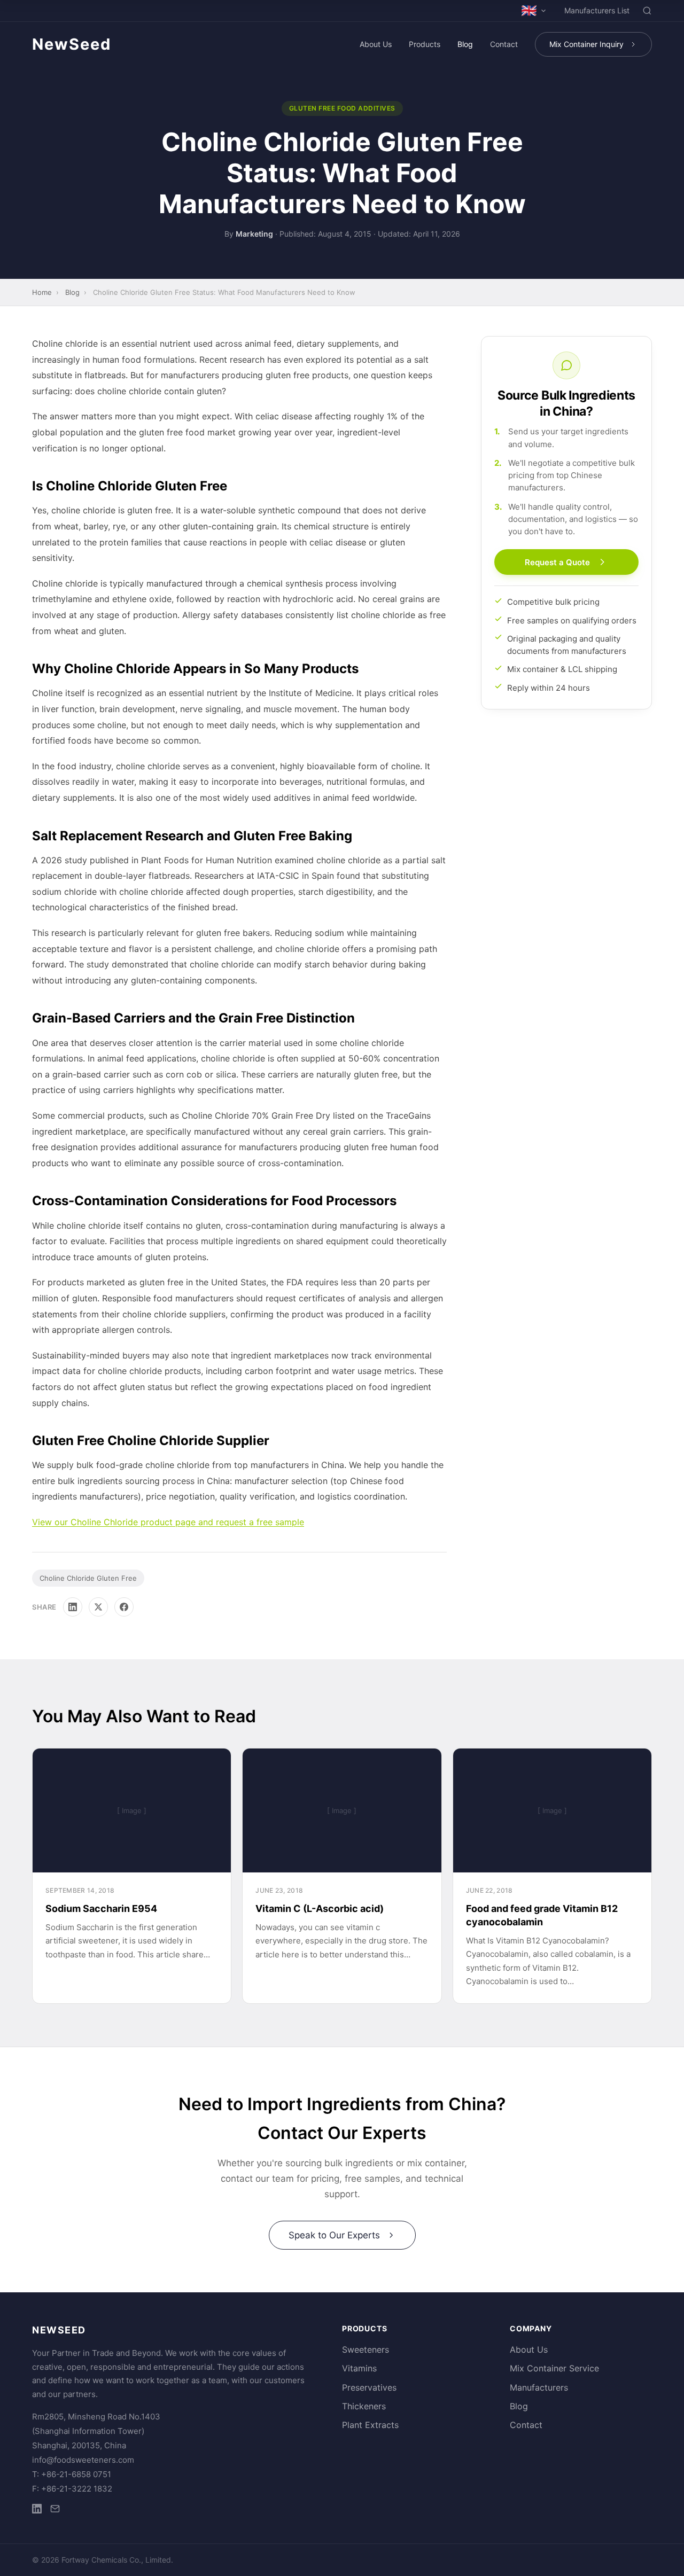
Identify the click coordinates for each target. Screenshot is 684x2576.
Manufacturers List (597, 10)
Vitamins (359, 2368)
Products (425, 44)
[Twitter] (98, 1607)
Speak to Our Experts (334, 2235)
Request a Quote (557, 562)
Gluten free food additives (342, 108)
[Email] (55, 2511)
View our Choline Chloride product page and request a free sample (168, 1522)
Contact (504, 44)
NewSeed (72, 44)
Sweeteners (366, 2349)
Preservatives (369, 2387)
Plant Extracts (370, 2425)
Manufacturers (539, 2387)
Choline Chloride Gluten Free (88, 1578)
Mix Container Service (554, 2368)
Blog (465, 44)
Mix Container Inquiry (586, 44)
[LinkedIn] (73, 1607)
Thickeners (364, 2406)
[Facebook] (124, 1607)
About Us (376, 44)
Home (42, 292)
